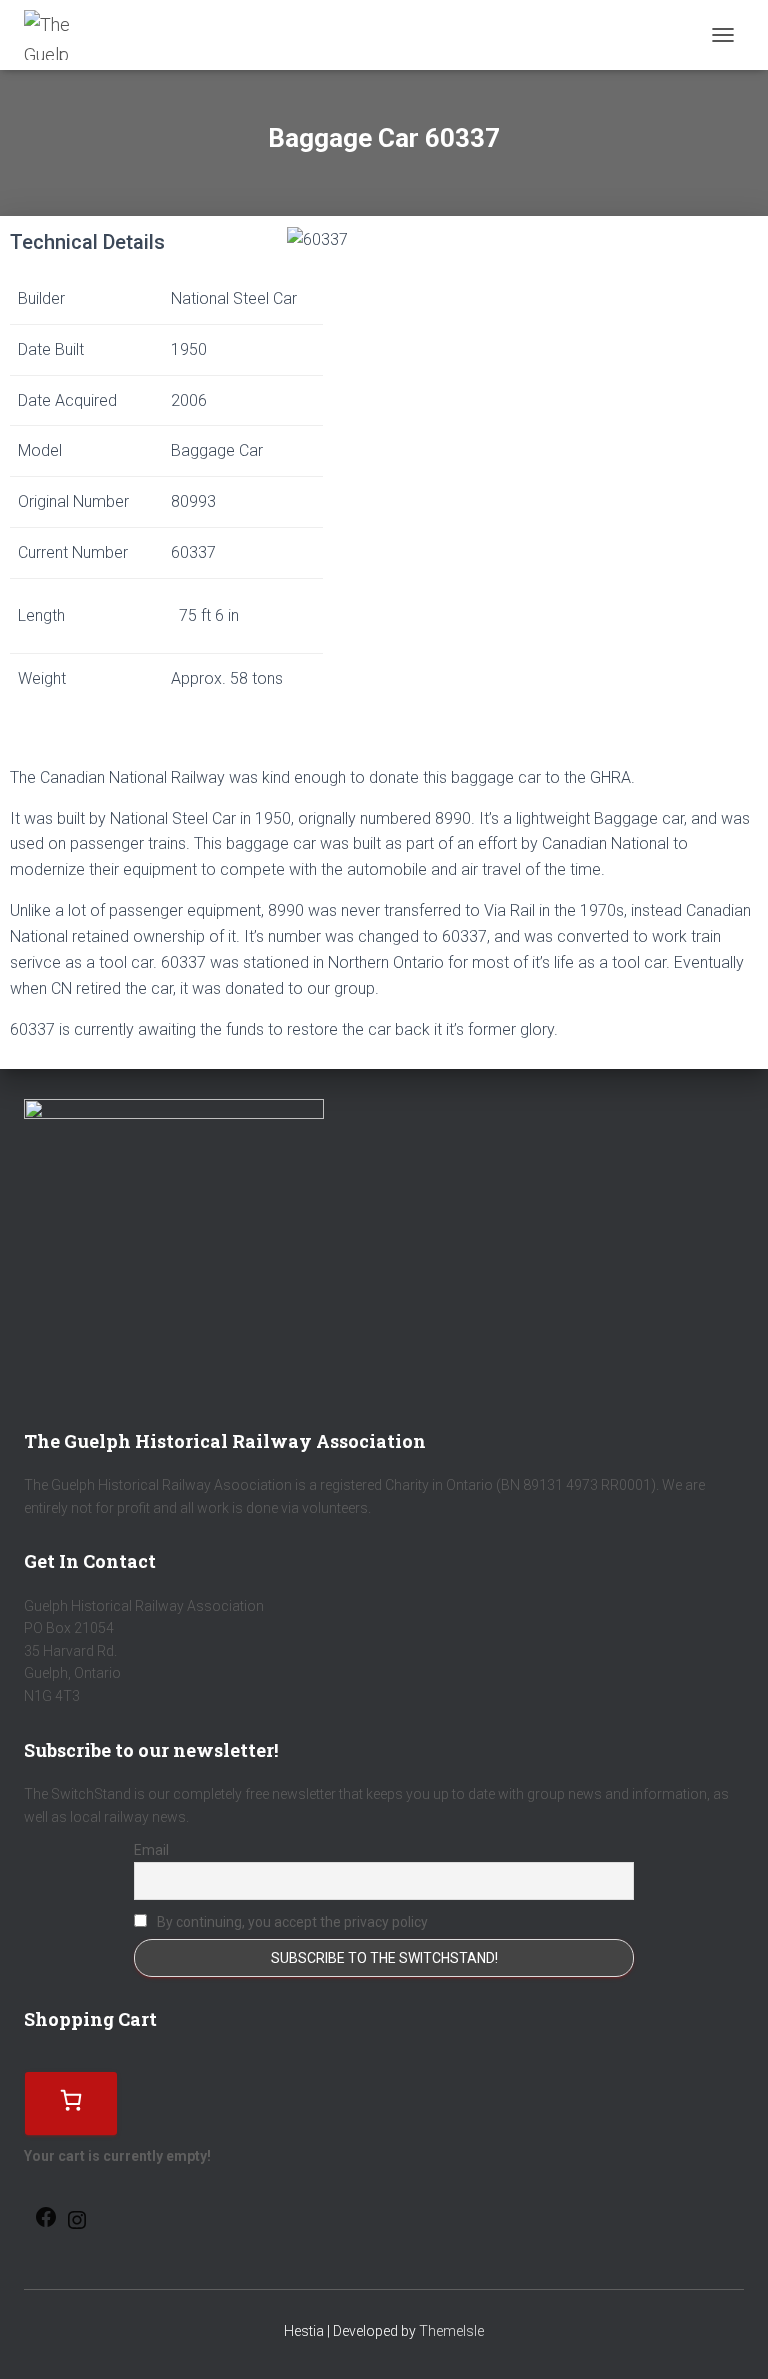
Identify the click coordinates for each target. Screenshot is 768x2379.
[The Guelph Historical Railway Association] (56, 35)
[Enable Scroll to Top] (728, 2339)
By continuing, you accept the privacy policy (291, 1922)
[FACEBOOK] (46, 2223)
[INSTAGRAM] (77, 2226)
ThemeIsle (451, 2331)
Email (151, 1850)
